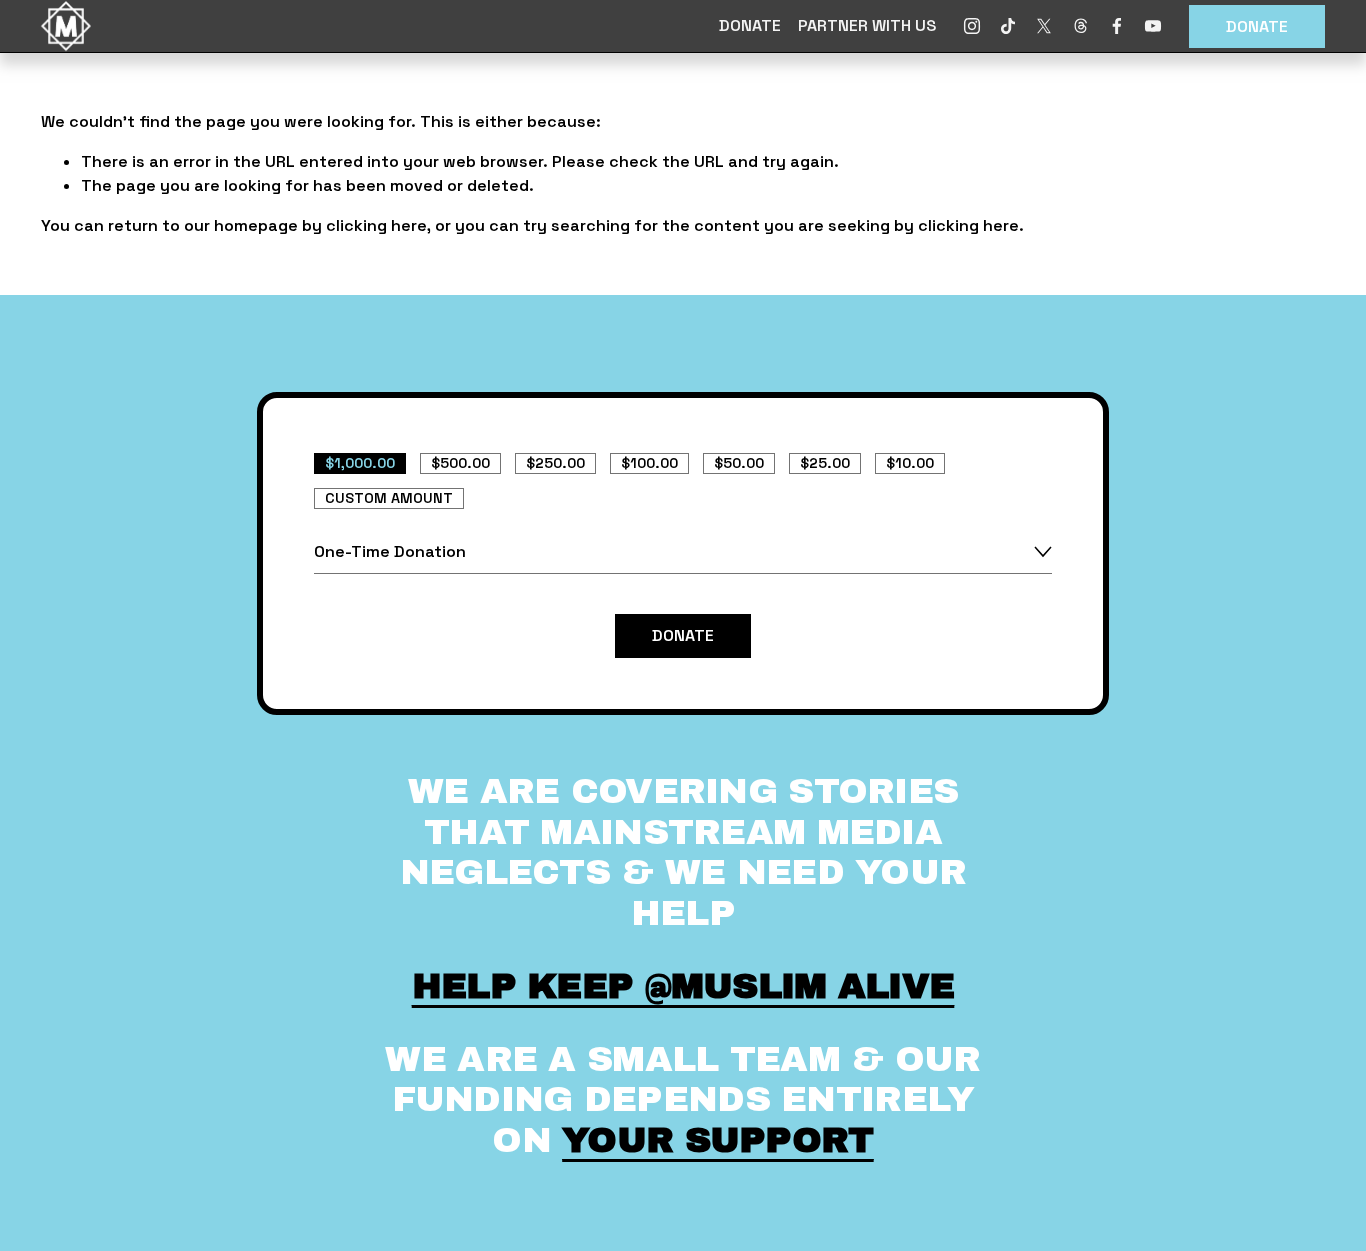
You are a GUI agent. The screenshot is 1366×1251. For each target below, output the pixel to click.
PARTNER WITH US (867, 25)
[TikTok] (1008, 26)
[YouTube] (1153, 26)
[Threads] (1081, 26)
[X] (1044, 26)
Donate (1257, 26)
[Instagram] (972, 26)
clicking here (376, 225)
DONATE (750, 25)
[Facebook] (1117, 26)
